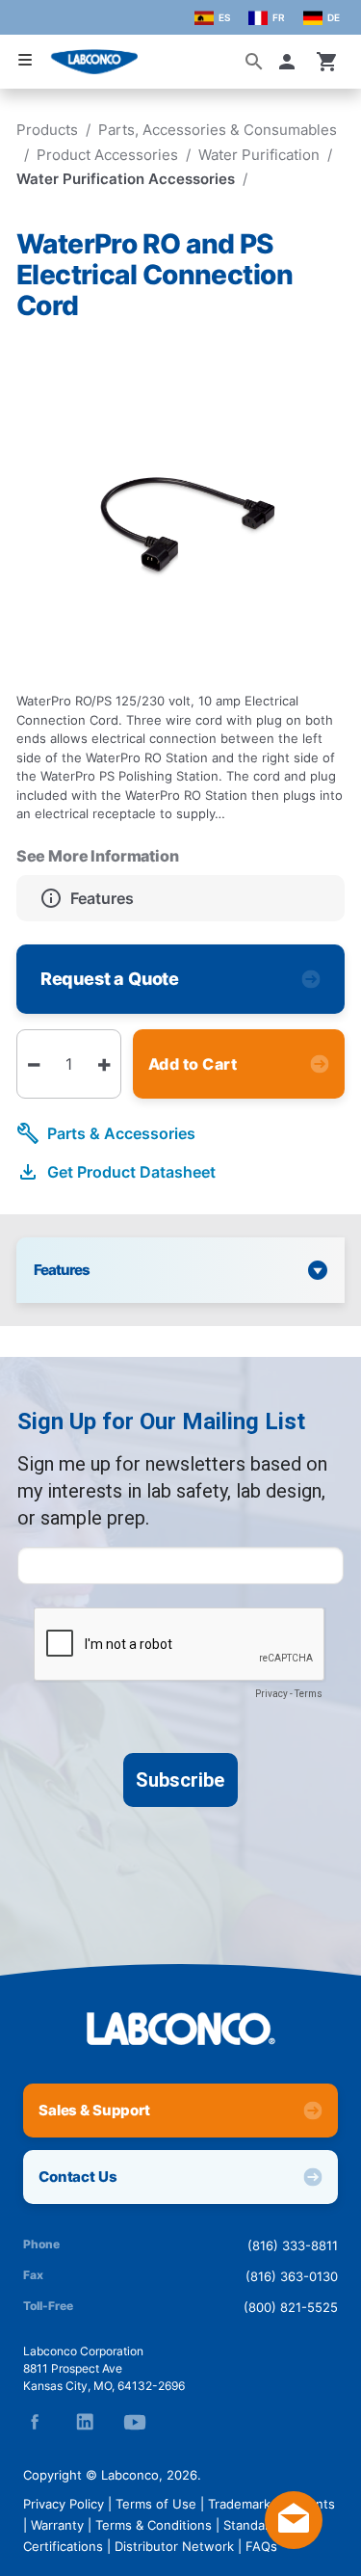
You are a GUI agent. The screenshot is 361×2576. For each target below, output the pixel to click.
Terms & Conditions (154, 2525)
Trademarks (243, 2504)
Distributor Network (174, 2546)
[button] (291, 62)
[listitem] (180, 898)
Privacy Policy (64, 2504)
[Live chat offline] (294, 2543)
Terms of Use (156, 2504)
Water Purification (259, 155)
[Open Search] (254, 62)
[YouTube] (135, 2422)
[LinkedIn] (85, 2422)
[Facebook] (35, 2422)
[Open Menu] (25, 60)
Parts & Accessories (121, 1133)
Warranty (57, 2525)
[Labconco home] (180, 2029)
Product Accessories (107, 155)
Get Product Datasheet (131, 1172)
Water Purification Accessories (126, 179)
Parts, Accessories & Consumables (218, 130)
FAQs (261, 2546)
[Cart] (327, 62)
